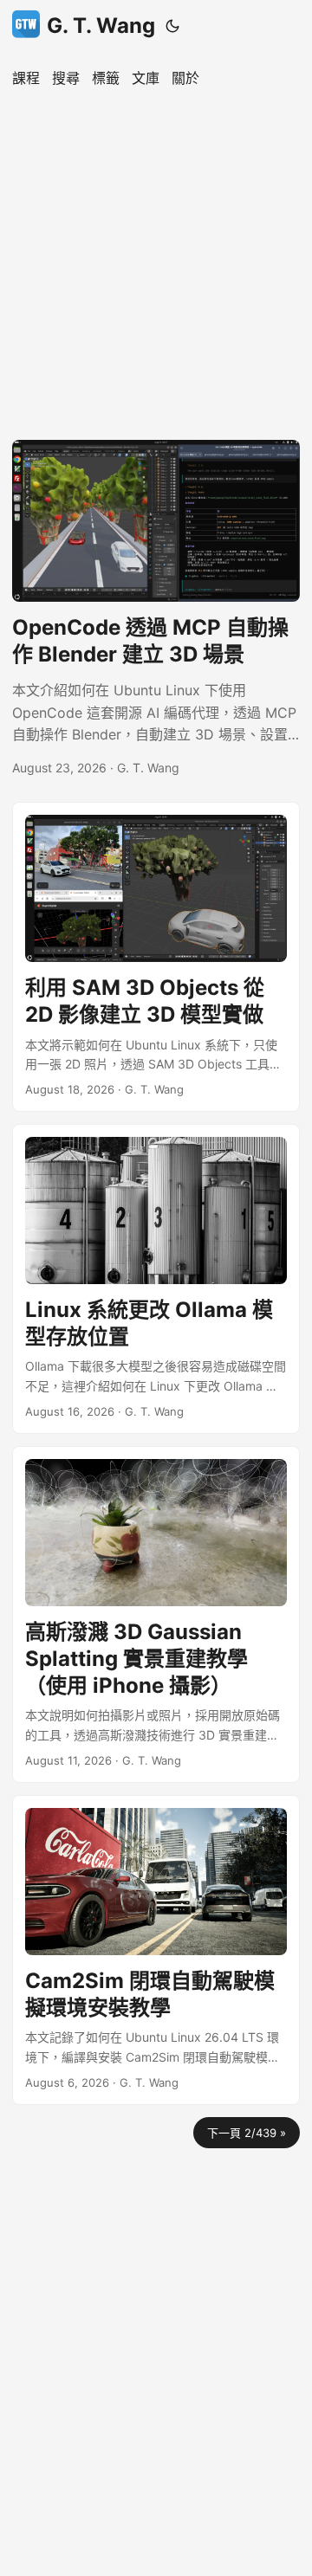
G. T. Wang (101, 26)
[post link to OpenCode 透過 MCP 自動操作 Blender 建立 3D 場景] (156, 609)
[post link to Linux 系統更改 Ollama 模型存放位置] (156, 1279)
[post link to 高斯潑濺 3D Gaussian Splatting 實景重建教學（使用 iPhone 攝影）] (156, 1614)
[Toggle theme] (172, 26)
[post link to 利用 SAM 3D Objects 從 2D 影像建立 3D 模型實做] (156, 957)
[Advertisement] (156, 260)
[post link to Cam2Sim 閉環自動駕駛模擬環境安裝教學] (156, 1950)
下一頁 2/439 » (247, 2133)
